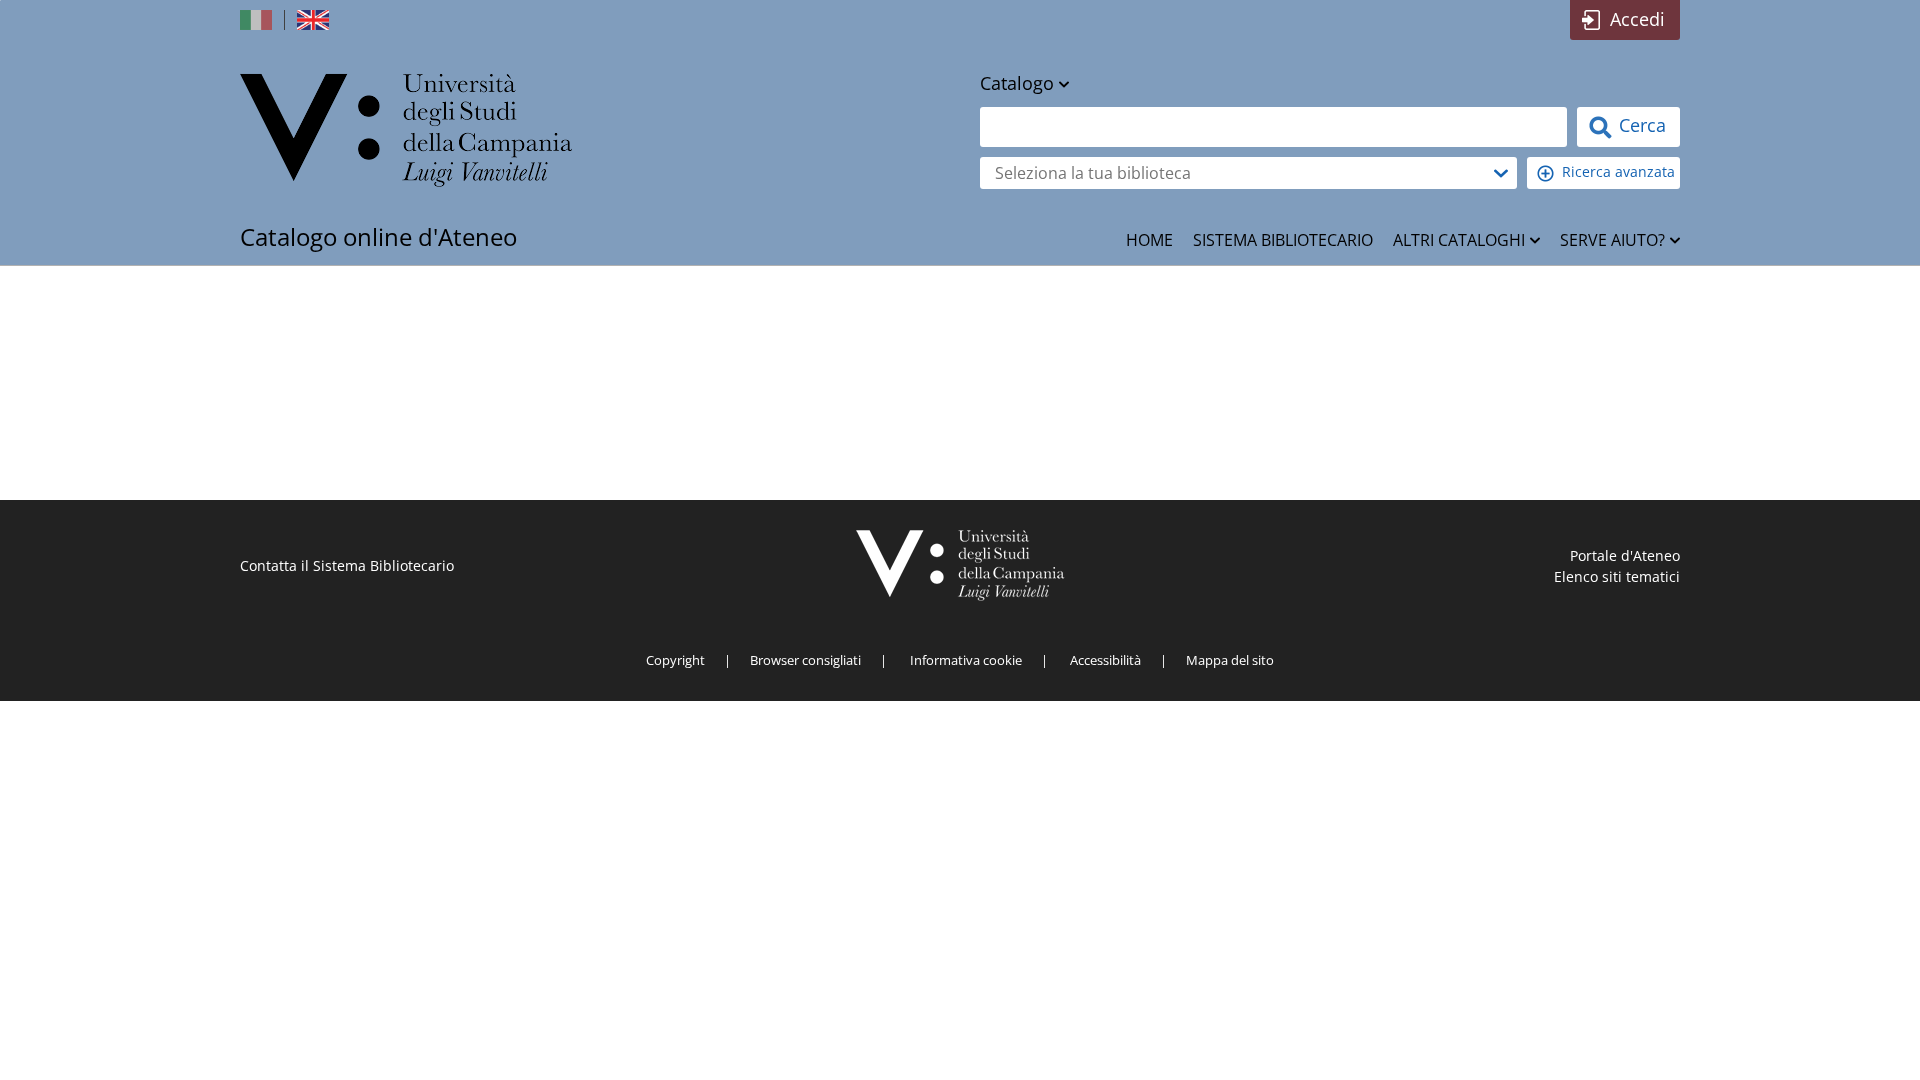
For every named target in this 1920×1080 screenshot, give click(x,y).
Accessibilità (1105, 660)
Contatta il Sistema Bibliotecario (347, 565)
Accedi (1637, 19)
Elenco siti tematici (1617, 576)
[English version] (315, 20)
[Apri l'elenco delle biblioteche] (1501, 173)
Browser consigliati (805, 660)
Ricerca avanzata (1618, 171)
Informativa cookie (966, 660)
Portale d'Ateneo (1625, 555)
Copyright (675, 660)
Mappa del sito (1230, 660)
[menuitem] (1149, 240)
